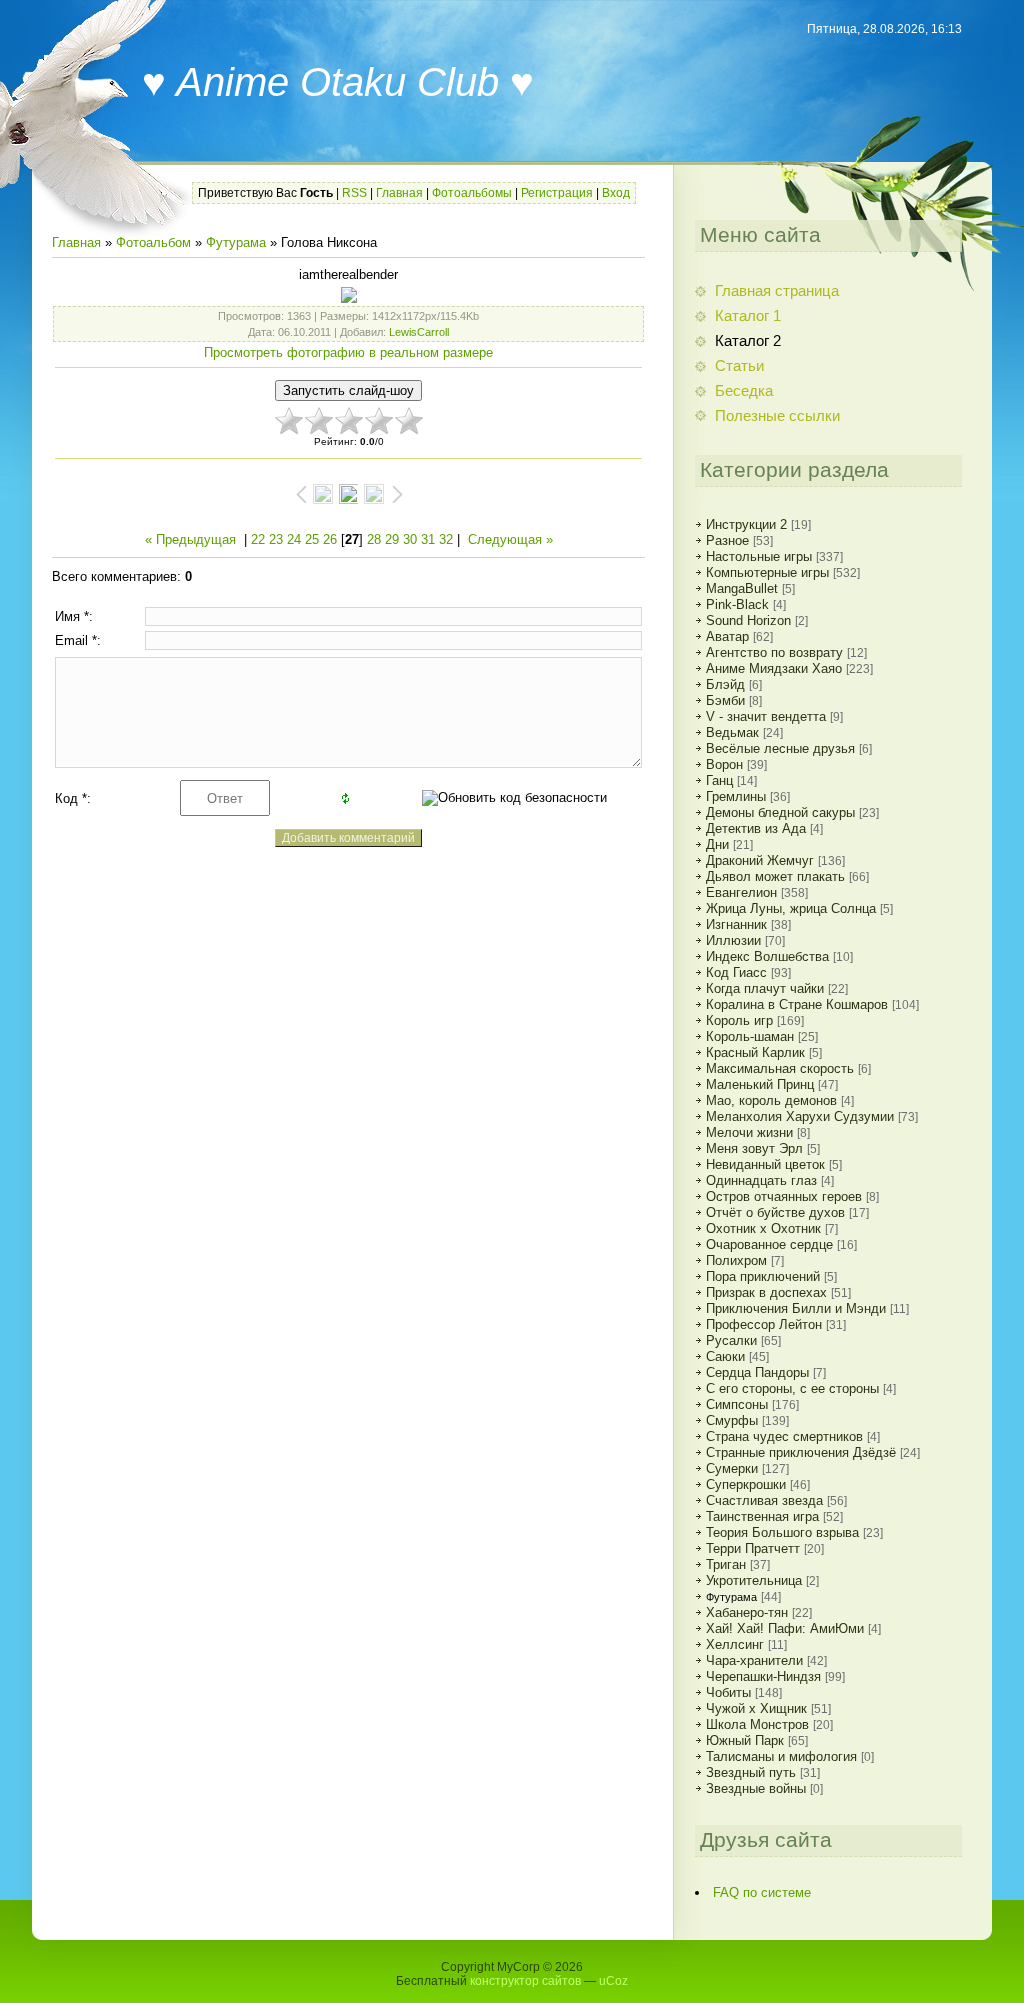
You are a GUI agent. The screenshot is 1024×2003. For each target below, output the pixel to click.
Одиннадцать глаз (761, 1180)
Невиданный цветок (765, 1164)
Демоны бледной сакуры (780, 812)
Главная (399, 193)
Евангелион (741, 892)
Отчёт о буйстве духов (775, 1212)
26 (330, 539)
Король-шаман (750, 1036)
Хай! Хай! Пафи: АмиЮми (785, 1628)
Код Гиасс (736, 972)
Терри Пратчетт (753, 1548)
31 (428, 539)
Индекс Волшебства (767, 956)
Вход (616, 193)
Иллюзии (733, 940)
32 (446, 539)
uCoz (613, 1981)
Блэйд (725, 684)
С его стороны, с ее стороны (792, 1388)
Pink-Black (737, 604)
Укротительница (754, 1580)
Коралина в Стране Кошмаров (797, 1004)
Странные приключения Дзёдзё (801, 1452)
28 (374, 539)
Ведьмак (732, 732)
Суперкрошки (746, 1484)
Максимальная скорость (780, 1068)
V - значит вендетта (766, 716)
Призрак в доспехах (766, 1292)
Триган (726, 1564)
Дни (717, 844)
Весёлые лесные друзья (780, 748)
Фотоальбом (153, 242)
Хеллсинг (735, 1644)
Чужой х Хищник (756, 1708)
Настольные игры (759, 556)
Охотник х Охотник (763, 1228)
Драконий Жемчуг (760, 860)
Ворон (724, 764)
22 (258, 539)
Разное (727, 540)
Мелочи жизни (749, 1132)
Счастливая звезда (764, 1500)
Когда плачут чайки (765, 988)
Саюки (725, 1356)
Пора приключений (763, 1276)
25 (312, 539)
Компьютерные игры (767, 572)
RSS (354, 193)
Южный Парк (745, 1740)
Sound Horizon (748, 620)
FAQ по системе (762, 1892)
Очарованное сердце (769, 1244)
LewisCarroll (419, 332)
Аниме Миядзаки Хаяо (774, 668)
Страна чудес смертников (784, 1436)
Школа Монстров (757, 1724)
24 (294, 539)
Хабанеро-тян (747, 1612)
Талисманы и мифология (781, 1756)
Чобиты (728, 1692)
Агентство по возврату (774, 652)
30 (410, 539)
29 (392, 539)
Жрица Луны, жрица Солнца (791, 908)
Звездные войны (756, 1788)
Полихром (736, 1260)
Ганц (719, 780)
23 (276, 539)
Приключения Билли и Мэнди (796, 1308)
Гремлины (736, 796)
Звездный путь (751, 1772)
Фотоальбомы (472, 193)
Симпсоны (737, 1404)
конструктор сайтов (525, 1981)
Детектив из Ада (756, 828)
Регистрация (557, 193)
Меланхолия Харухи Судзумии (800, 1116)
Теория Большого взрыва (782, 1532)
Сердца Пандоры (757, 1372)
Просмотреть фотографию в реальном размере (348, 352)
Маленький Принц (760, 1084)
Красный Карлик (755, 1052)
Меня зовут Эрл (754, 1148)
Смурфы (732, 1420)
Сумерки (732, 1468)
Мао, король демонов (771, 1100)
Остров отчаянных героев (784, 1196)
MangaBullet (742, 588)
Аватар (727, 636)
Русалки (731, 1340)
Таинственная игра (762, 1516)
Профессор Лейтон (764, 1324)
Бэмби (725, 700)
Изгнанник (736, 924)
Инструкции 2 (746, 524)
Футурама (236, 242)
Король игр (739, 1020)
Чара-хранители (754, 1660)
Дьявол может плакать (775, 876)
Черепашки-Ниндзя (763, 1676)
